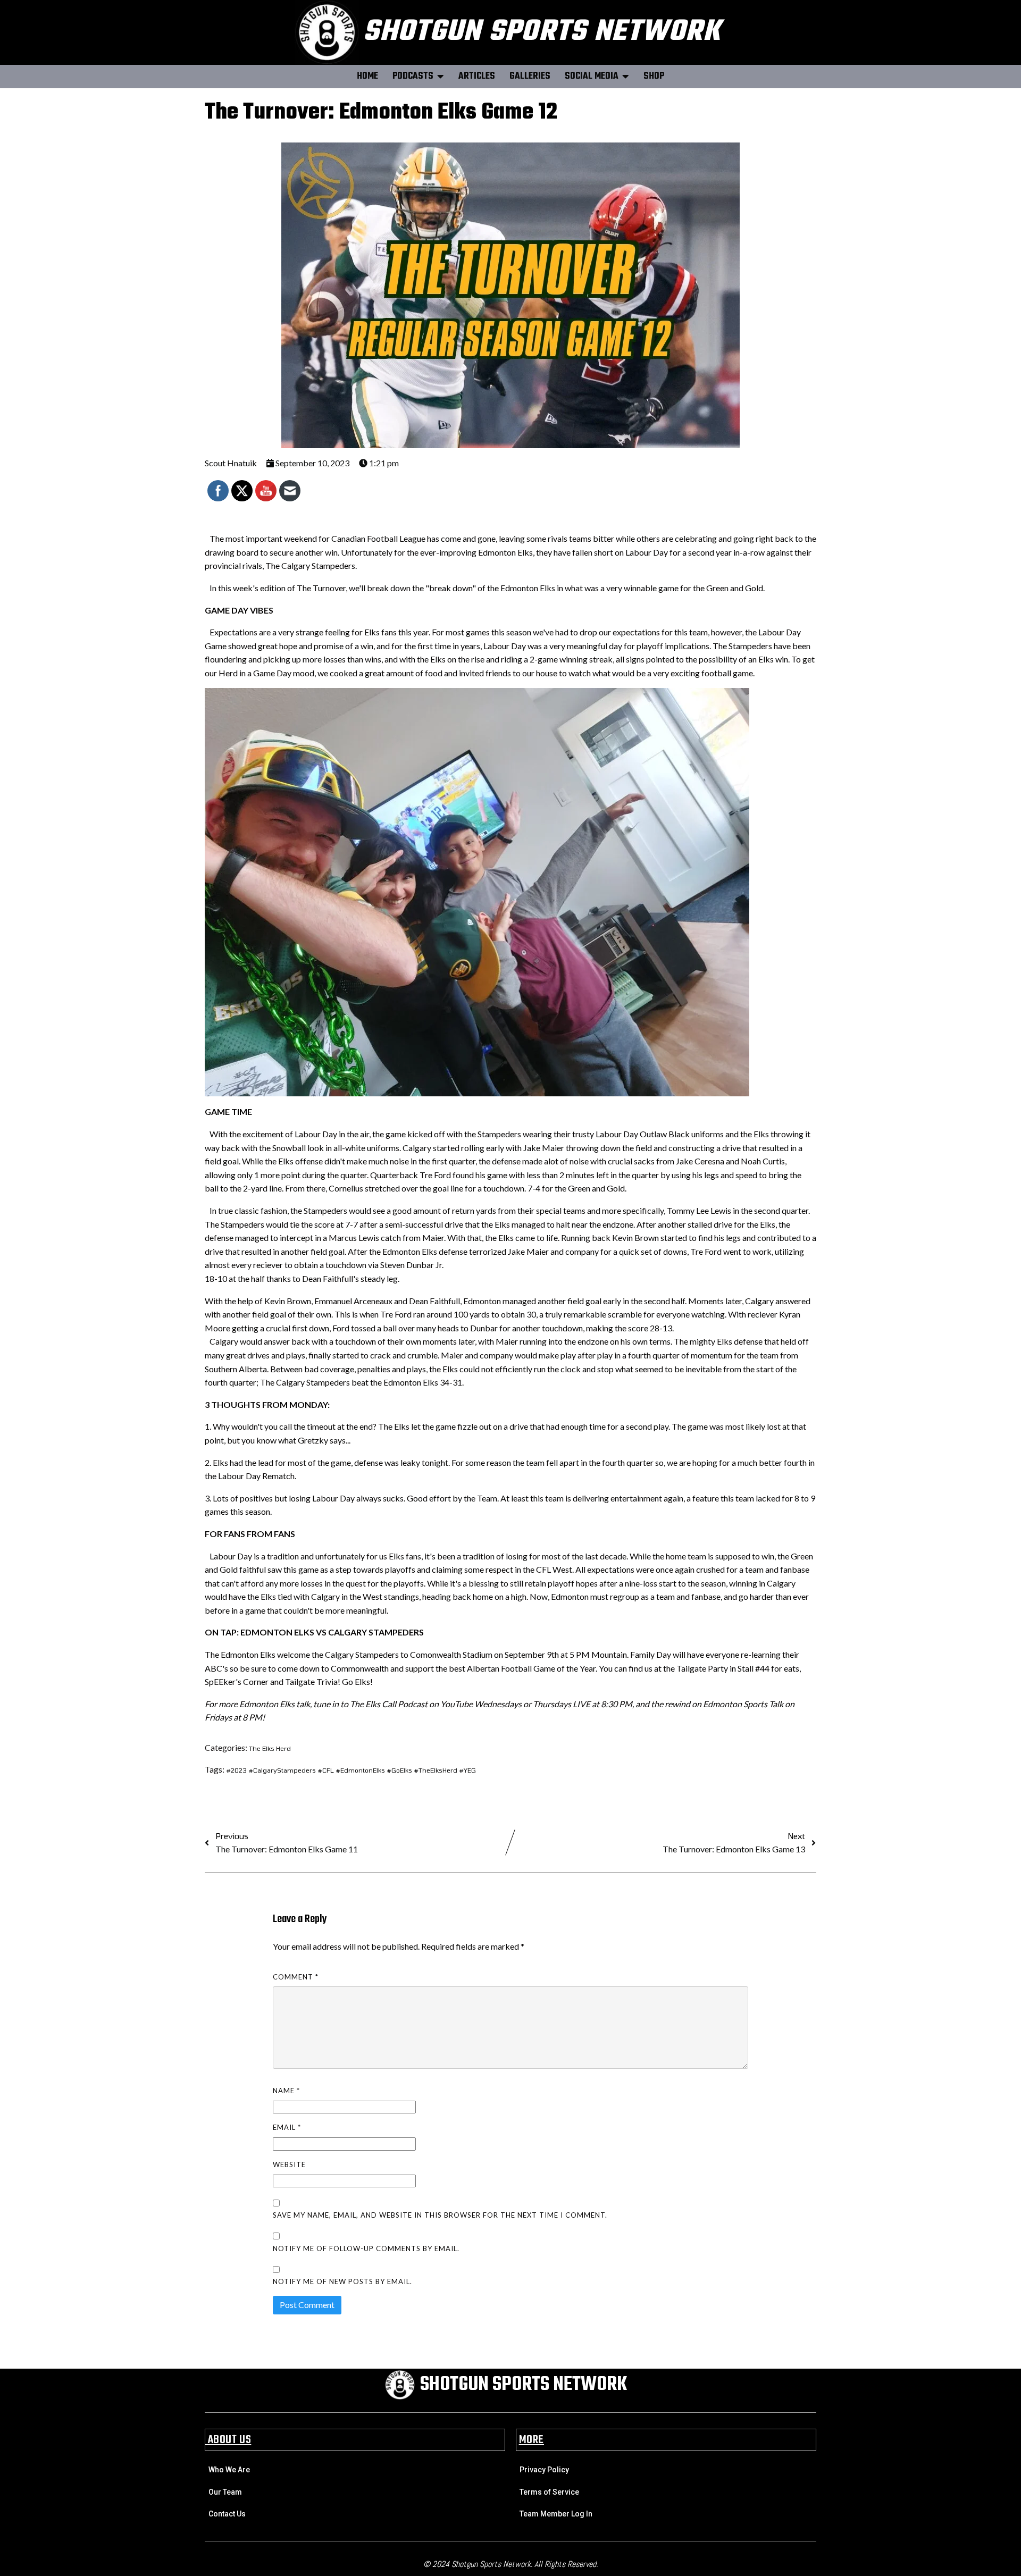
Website (289, 2164)
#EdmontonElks (361, 1770)
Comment (296, 1977)
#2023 (237, 1770)
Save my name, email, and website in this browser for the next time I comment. (440, 2215)
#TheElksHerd (436, 1770)
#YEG (467, 1770)
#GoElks (400, 1770)
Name (286, 2091)
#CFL (327, 1770)
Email (287, 2127)
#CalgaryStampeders (283, 1770)
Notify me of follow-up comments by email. (366, 2248)
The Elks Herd (270, 1748)
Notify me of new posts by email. (342, 2281)
